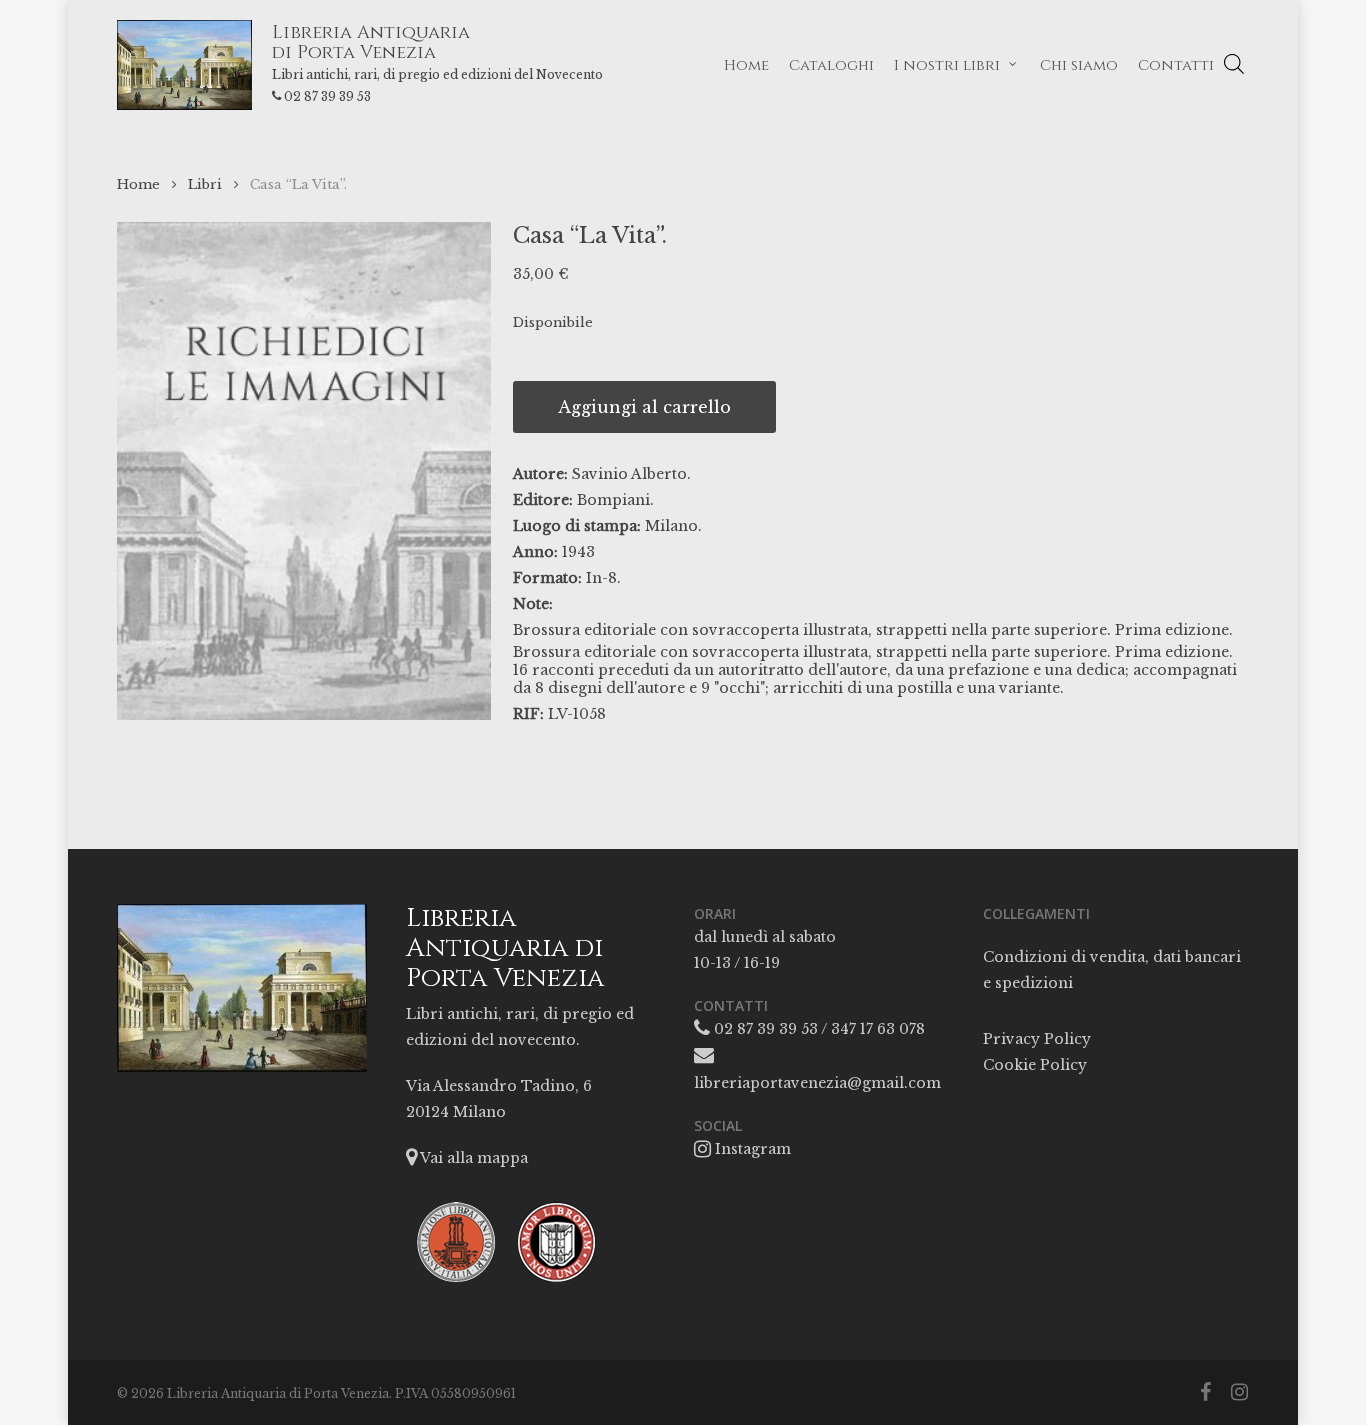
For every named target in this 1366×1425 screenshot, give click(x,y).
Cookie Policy (1035, 1065)
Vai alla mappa (472, 1158)
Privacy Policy (1037, 1039)
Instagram (751, 1149)
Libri (205, 184)
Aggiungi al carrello (644, 407)
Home (138, 184)
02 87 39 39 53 (327, 96)
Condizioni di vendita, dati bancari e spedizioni (1112, 970)
